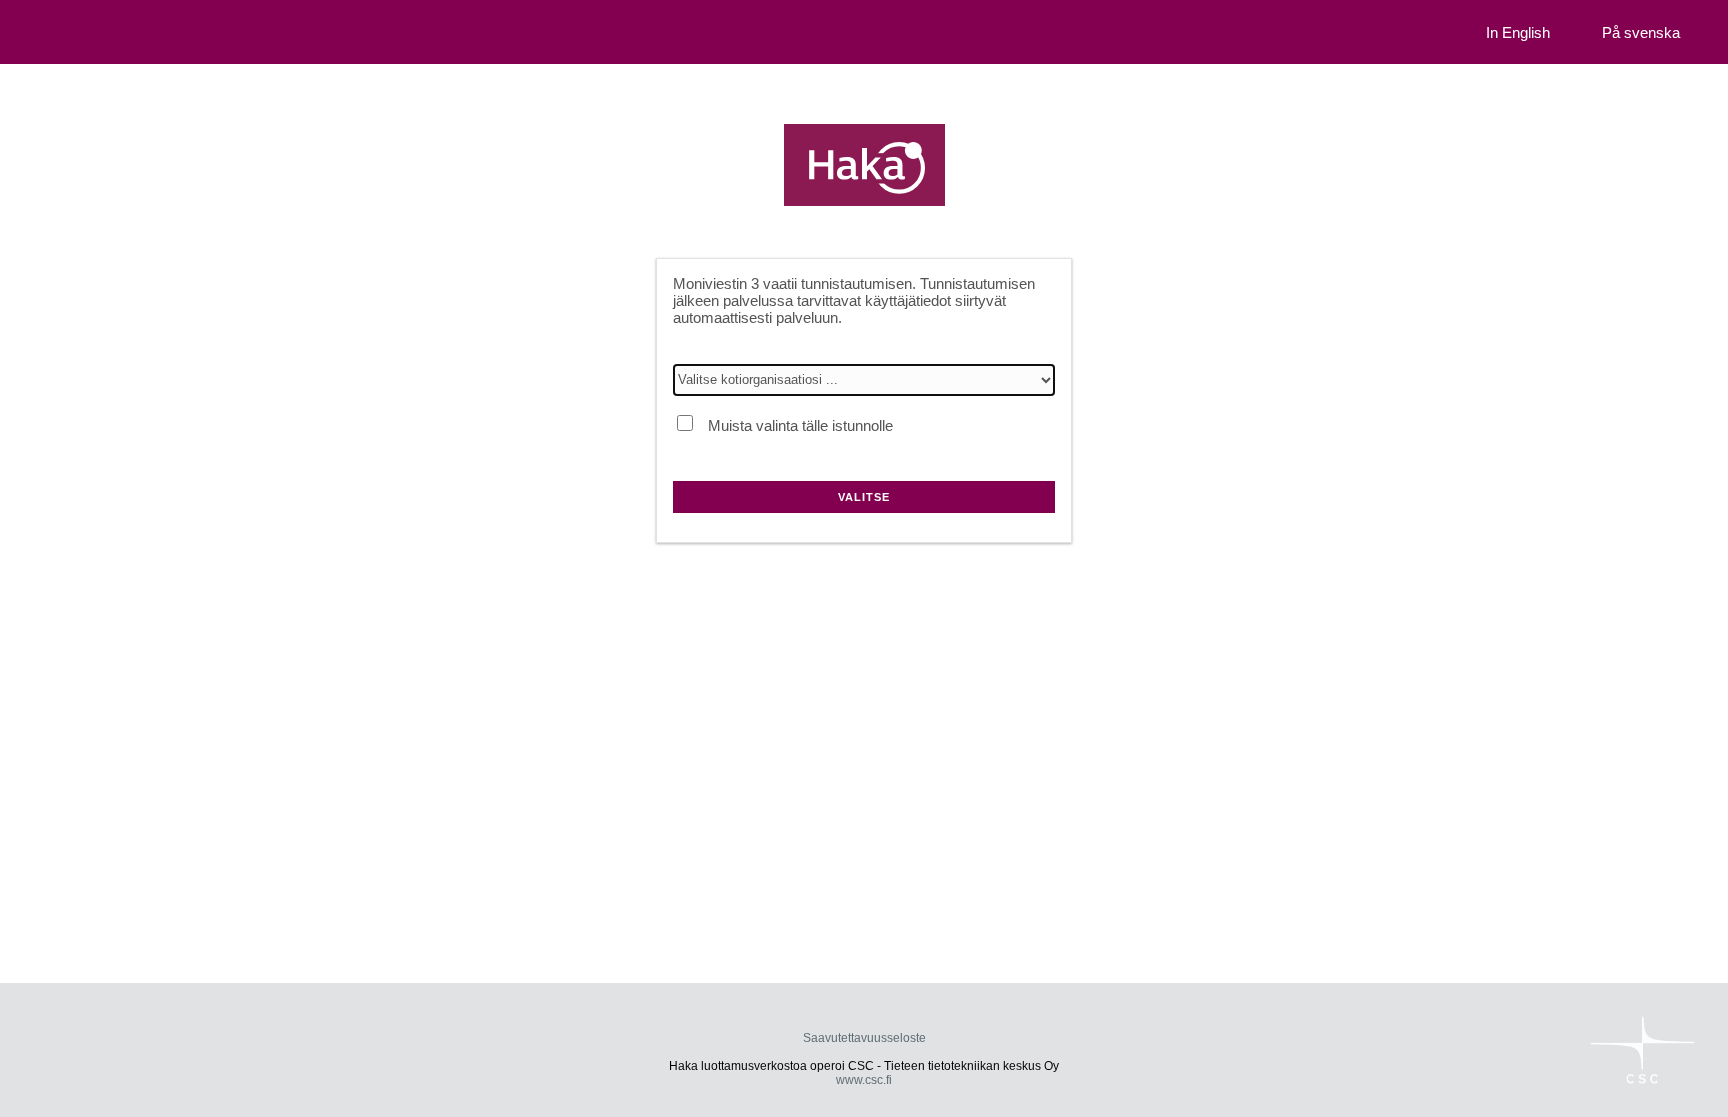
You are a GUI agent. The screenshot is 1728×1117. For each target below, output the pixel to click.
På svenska (1641, 32)
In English (1518, 32)
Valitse (864, 497)
